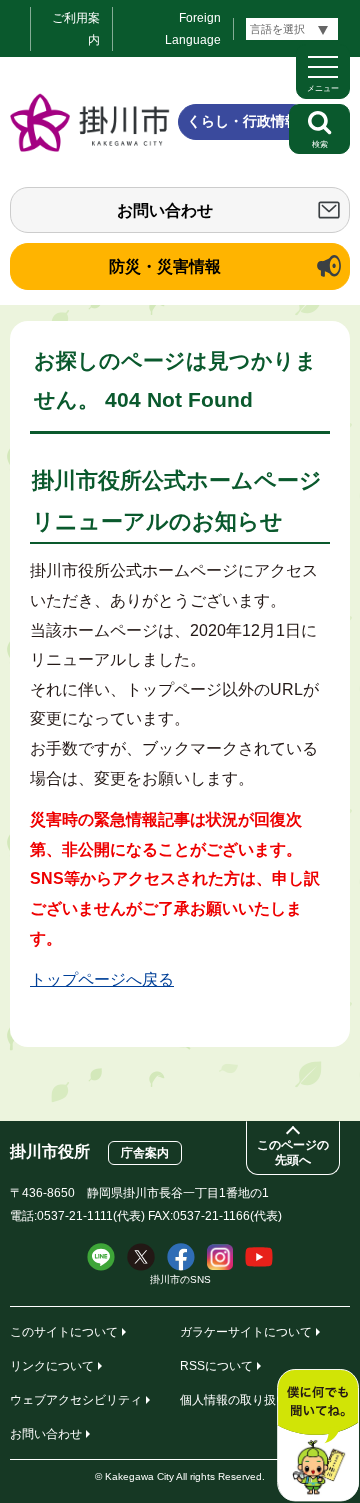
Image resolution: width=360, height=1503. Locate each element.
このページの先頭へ (293, 1152)
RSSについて (216, 1366)
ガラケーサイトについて (246, 1332)
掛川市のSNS (180, 1279)
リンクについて (52, 1366)
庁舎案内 (145, 1153)
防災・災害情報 (165, 266)
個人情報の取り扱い (234, 1400)
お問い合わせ (165, 210)
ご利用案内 (76, 29)
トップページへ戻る (102, 979)
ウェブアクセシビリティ (76, 1400)
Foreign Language (193, 29)
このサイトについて (64, 1332)
